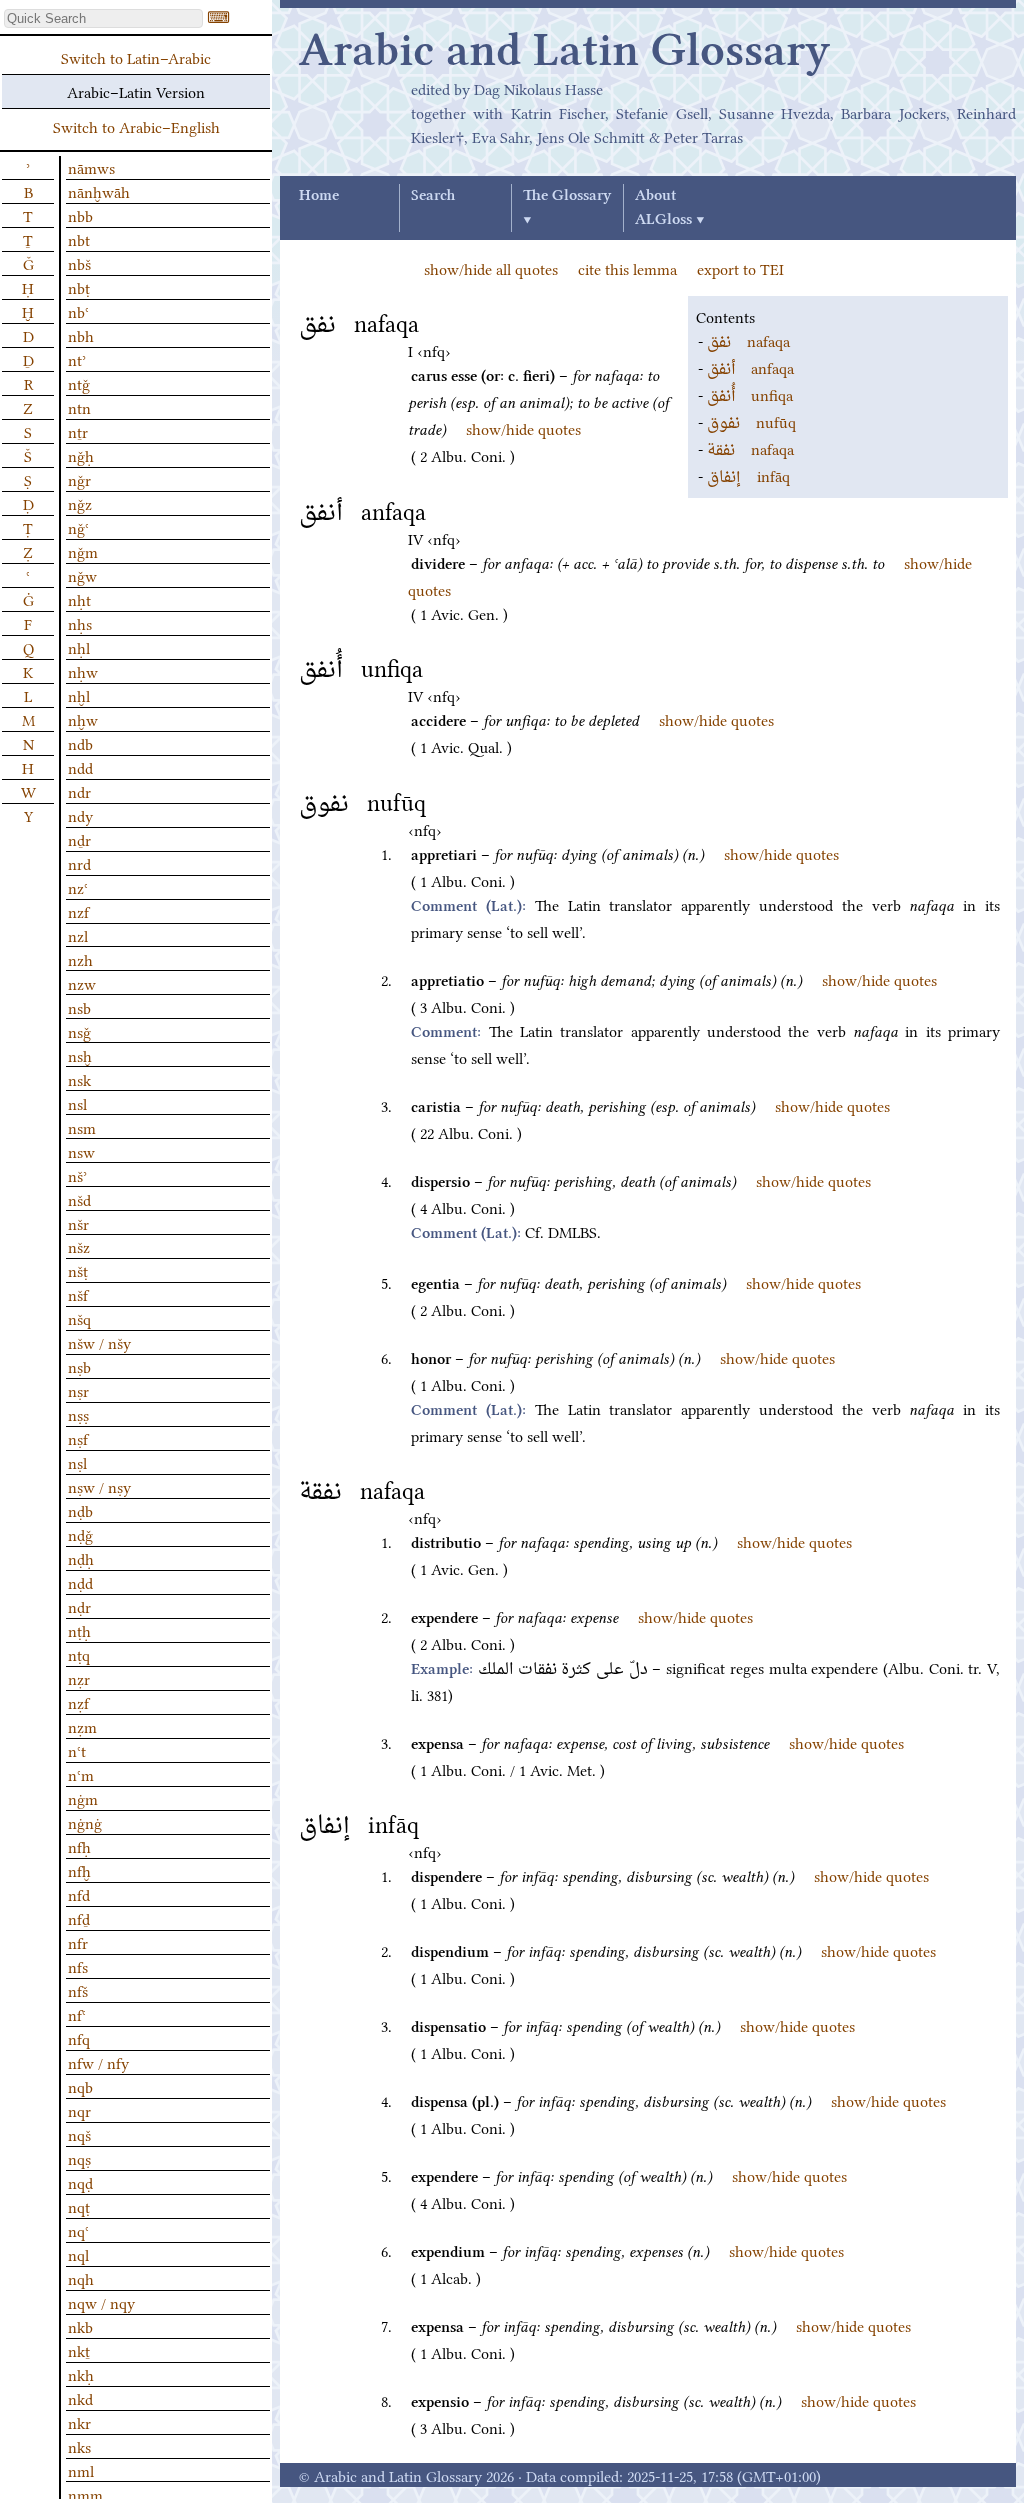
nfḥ (79, 1846)
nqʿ (78, 2230)
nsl (77, 1103)
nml (81, 2470)
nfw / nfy (98, 2062)
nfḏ (79, 1918)
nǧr (79, 479)
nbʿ (78, 311)
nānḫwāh (99, 191)
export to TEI (740, 268)
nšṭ (78, 1270)
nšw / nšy (99, 1342)
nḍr (79, 1606)
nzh (80, 959)
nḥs (80, 623)
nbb (80, 215)
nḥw (83, 671)
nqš (79, 2134)
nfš (78, 1990)
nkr (79, 2422)
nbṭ (79, 287)
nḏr (79, 839)
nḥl (79, 647)
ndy (80, 815)
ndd (80, 767)
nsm (82, 1127)
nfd (79, 1894)
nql (78, 2254)
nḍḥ (81, 1558)
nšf (78, 1294)
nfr (78, 1942)
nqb (80, 2086)
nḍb (80, 1510)
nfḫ (79, 1870)
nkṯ (79, 2350)
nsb (79, 1007)
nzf (78, 911)
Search (433, 196)
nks (79, 2446)
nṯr (78, 431)
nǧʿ (78, 527)
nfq (79, 2038)
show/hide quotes (523, 428)
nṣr (78, 1390)
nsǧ (79, 1031)
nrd (79, 863)
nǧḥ (81, 455)
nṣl (77, 1462)
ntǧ (79, 383)
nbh (81, 335)
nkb (80, 2326)
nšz (79, 1246)
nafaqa (748, 340)
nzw (82, 983)
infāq (748, 475)
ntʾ (77, 359)
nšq (79, 1318)
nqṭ (79, 2206)
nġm (83, 1798)
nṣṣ (78, 1414)
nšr (78, 1223)
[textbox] (103, 18)
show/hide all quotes (491, 268)
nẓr (79, 1678)
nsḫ (80, 1055)
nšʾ (77, 1175)
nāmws (91, 167)
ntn (79, 407)
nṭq (79, 1654)
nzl (78, 935)
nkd (80, 2398)
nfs (78, 1966)
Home (319, 196)
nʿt (77, 1750)
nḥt (79, 599)
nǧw (82, 575)
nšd (79, 1199)
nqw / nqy (101, 2302)
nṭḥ (79, 1630)
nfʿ (77, 2014)
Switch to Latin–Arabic (136, 57)
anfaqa (750, 367)
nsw (81, 1151)
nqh (81, 2278)
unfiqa (750, 394)
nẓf (78, 1702)
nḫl (79, 695)
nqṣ (79, 2158)
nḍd (80, 1582)
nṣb (79, 1366)
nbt (79, 239)
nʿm (81, 1774)
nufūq (751, 421)
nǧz (80, 503)
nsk (79, 1079)
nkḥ (81, 2374)
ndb (80, 743)
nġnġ (85, 1822)
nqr (79, 2110)
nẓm (82, 1726)
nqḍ (80, 2182)
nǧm (83, 551)
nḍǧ (80, 1534)
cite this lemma (627, 268)
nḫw (83, 719)
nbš (79, 263)
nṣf (78, 1438)
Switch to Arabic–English (136, 126)
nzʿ (78, 887)
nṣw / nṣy (99, 1486)
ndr (79, 791)
